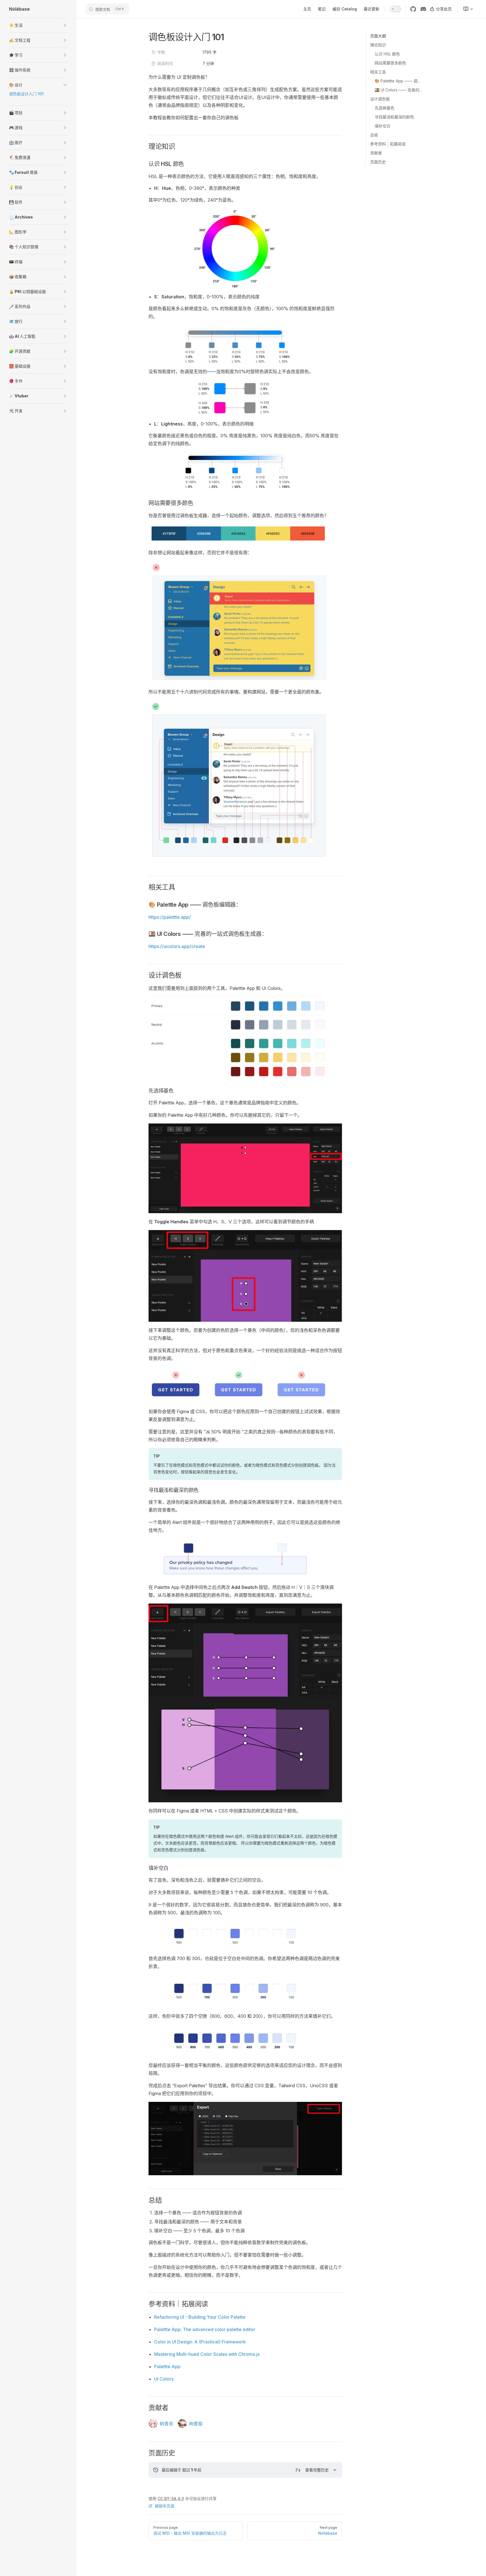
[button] (38, 25)
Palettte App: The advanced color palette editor (205, 2329)
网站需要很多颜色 (390, 63)
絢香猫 (196, 2424)
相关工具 (378, 72)
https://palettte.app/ (170, 917)
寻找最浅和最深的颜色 (394, 117)
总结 (374, 135)
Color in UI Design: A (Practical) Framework (200, 2342)
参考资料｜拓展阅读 (388, 144)
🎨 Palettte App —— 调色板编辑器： (399, 81)
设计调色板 (380, 99)
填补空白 (382, 126)
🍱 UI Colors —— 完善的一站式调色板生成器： (399, 90)
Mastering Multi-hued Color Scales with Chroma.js (207, 2354)
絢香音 (166, 2424)
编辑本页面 (165, 2506)
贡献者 (376, 153)
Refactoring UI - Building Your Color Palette (200, 2317)
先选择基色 (384, 108)
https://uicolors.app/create (177, 946)
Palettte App (167, 2366)
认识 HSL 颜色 (387, 54)
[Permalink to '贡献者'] (145, 2408)
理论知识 (378, 45)
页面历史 (378, 162)
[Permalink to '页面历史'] (145, 2453)
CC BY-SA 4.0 (171, 2499)
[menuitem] (466, 9)
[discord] (423, 9)
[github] (413, 9)
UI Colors (164, 2379)
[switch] (395, 9)
